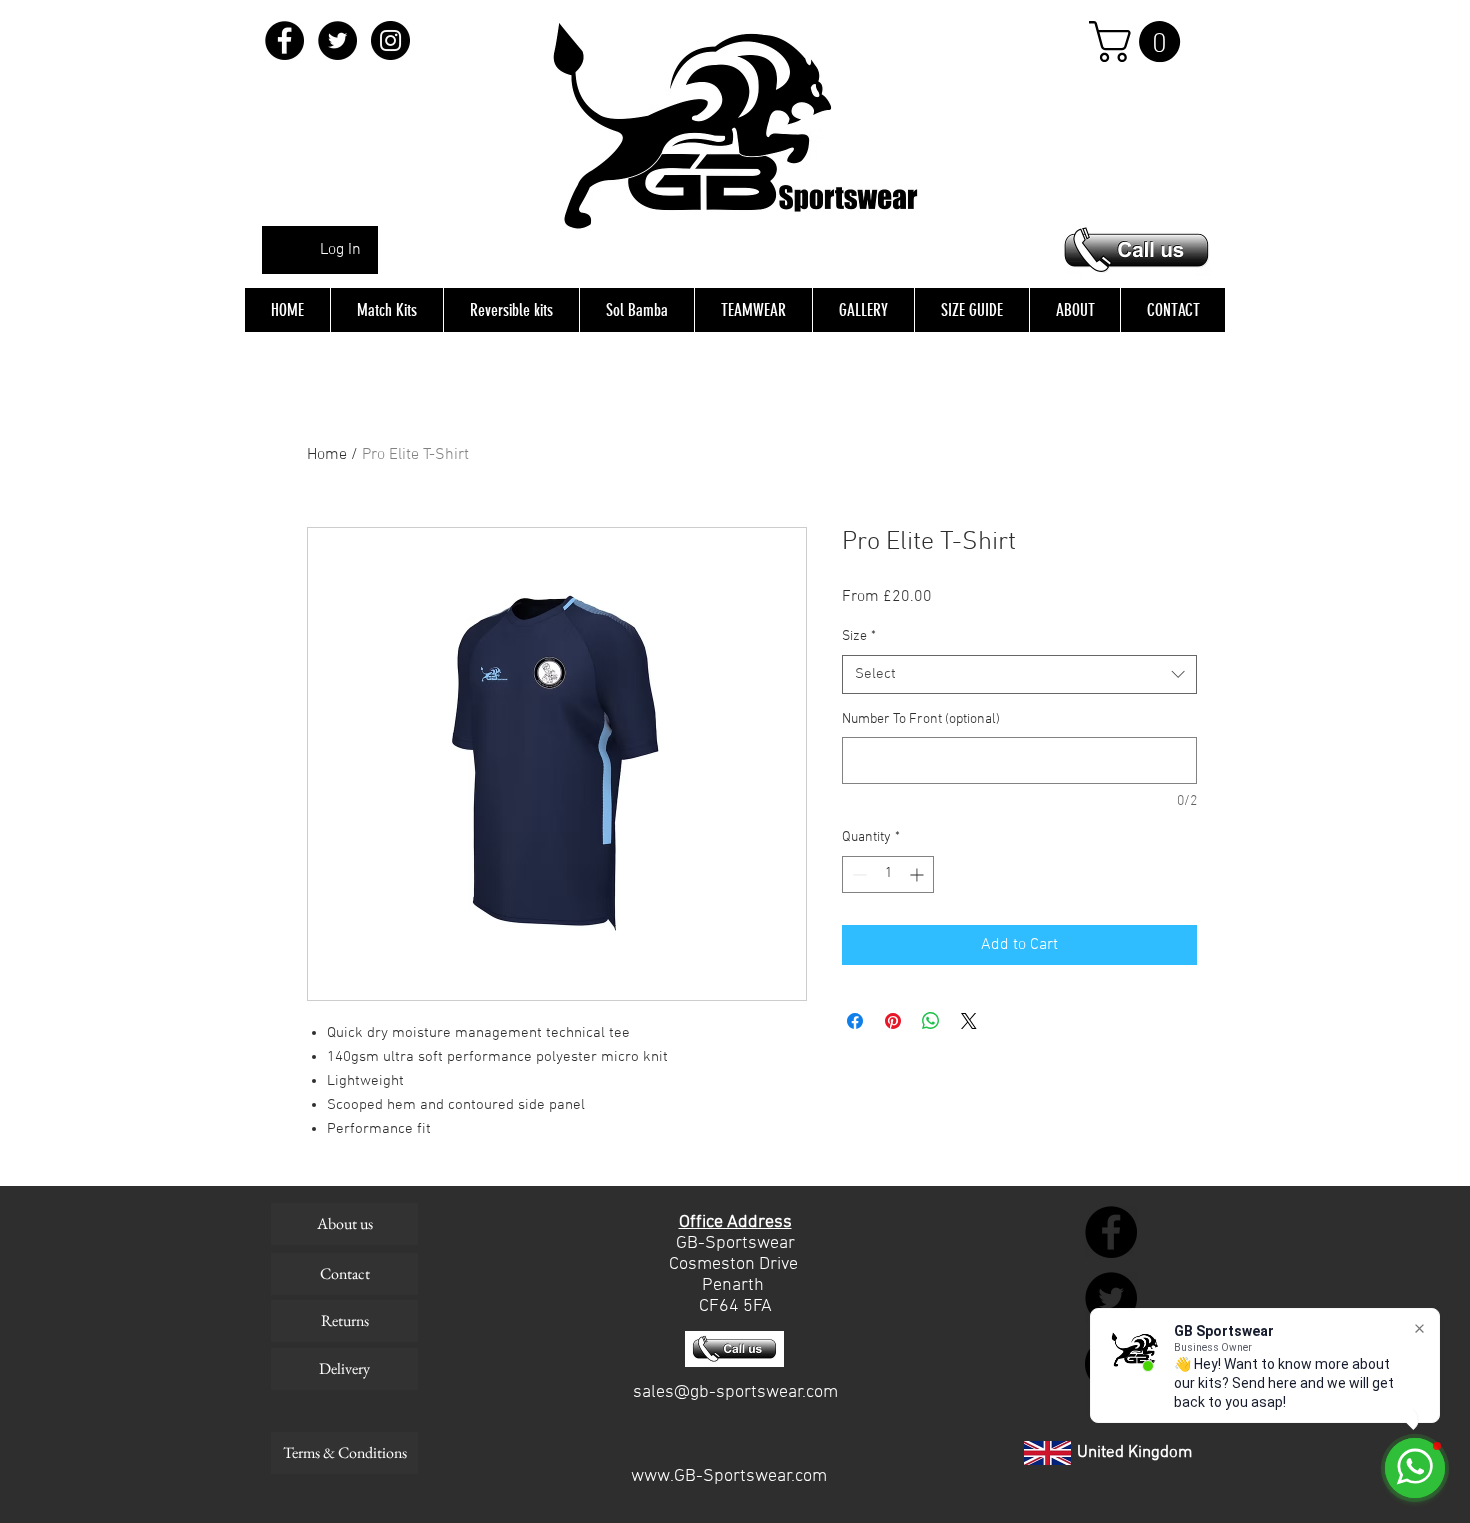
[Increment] (918, 874)
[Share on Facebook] (855, 1021)
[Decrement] (857, 874)
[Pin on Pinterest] (893, 1021)
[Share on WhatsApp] (931, 1021)
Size (859, 636)
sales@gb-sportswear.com (735, 1392)
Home (327, 455)
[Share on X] (969, 1021)
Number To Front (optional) (921, 719)
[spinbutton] (888, 874)
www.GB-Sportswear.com (729, 1476)
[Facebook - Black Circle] (284, 40)
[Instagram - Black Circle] (390, 40)
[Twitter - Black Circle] (337, 40)
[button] (1139, 41)
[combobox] (1019, 674)
